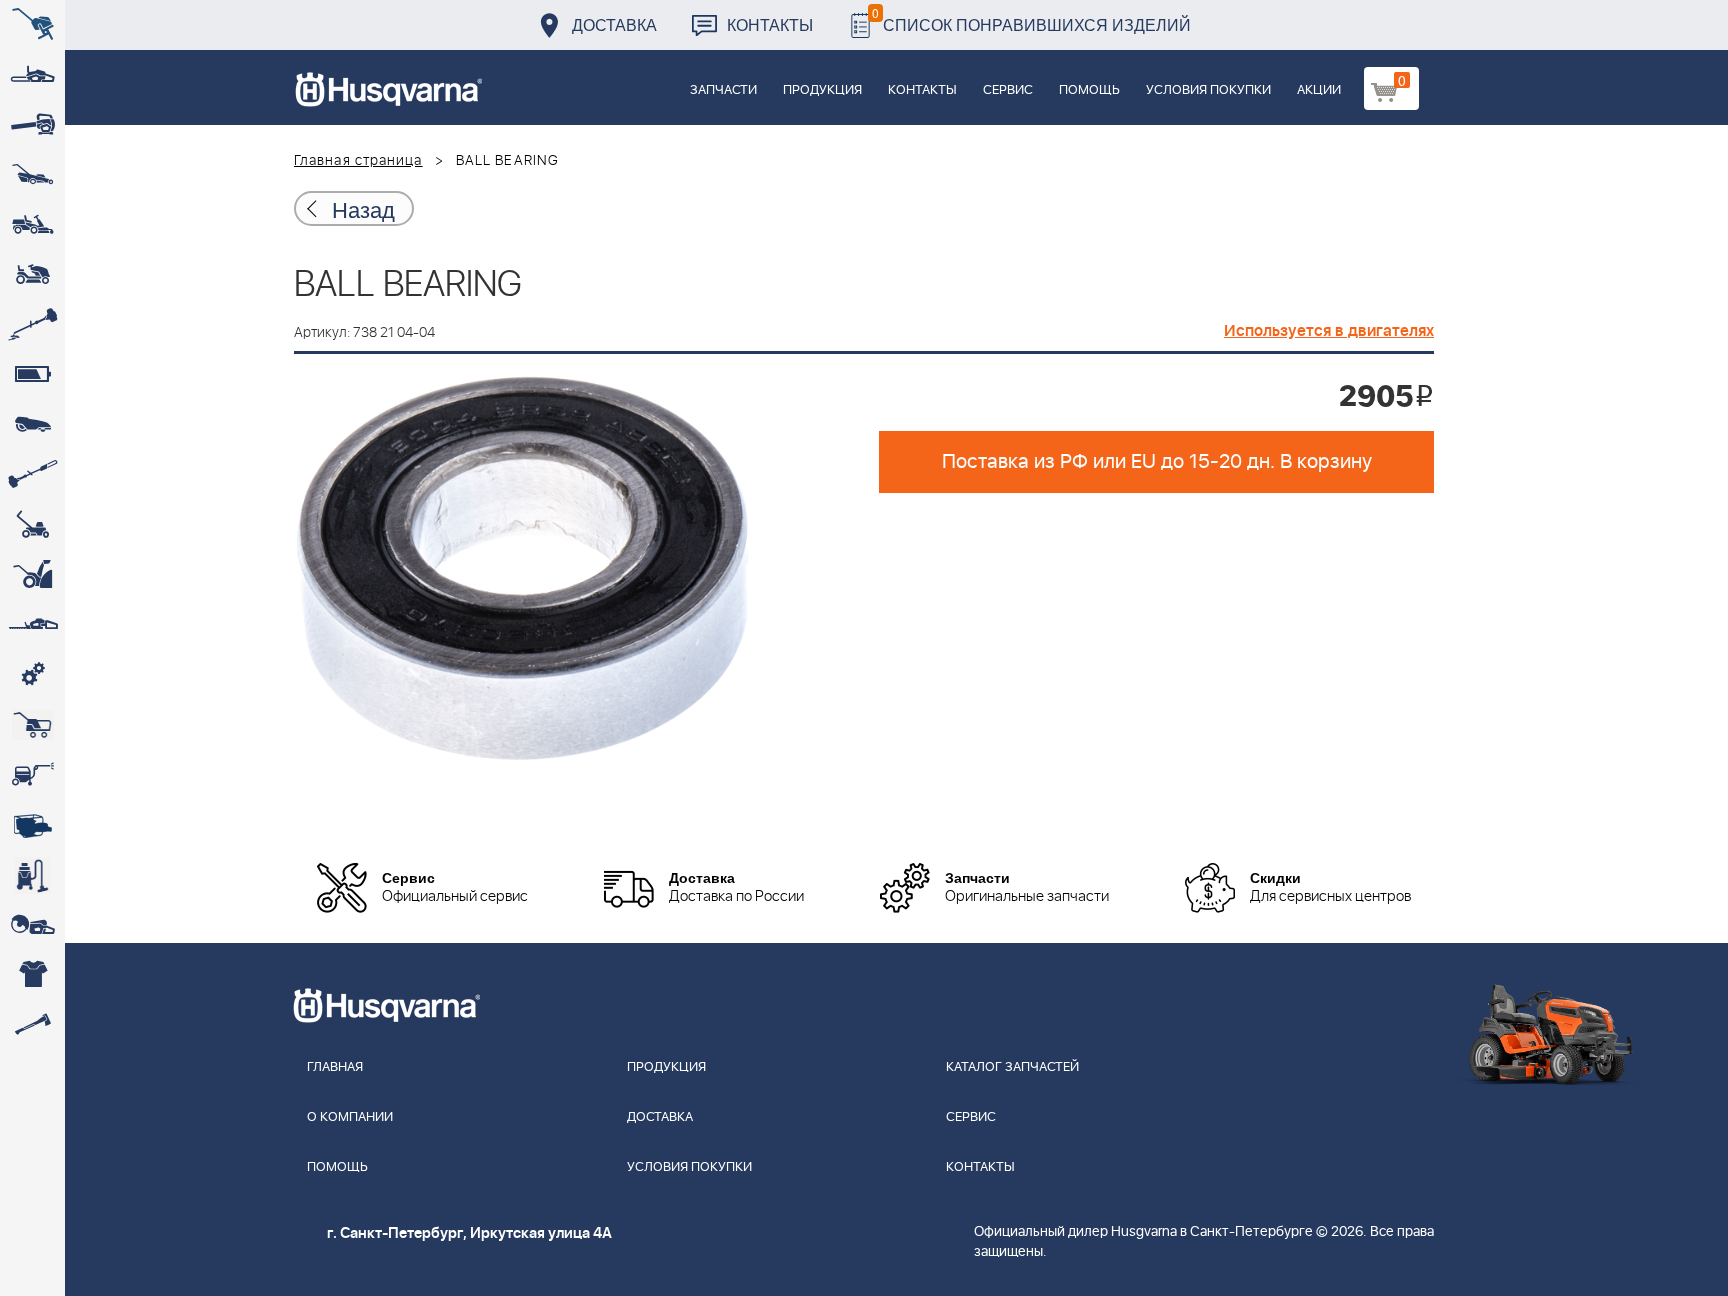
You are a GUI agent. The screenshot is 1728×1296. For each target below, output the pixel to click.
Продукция (822, 90)
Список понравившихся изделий (1031, 19)
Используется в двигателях (1329, 331)
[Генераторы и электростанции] (32, 725)
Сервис (1008, 90)
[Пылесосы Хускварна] (32, 875)
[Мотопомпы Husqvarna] (32, 825)
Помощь (1089, 90)
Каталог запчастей (1012, 1067)
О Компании (350, 1117)
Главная (335, 1067)
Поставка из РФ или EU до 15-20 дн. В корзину (1157, 462)
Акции (1319, 90)
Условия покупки (1208, 90)
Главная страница (358, 161)
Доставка (614, 24)
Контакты (770, 24)
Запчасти (723, 90)
